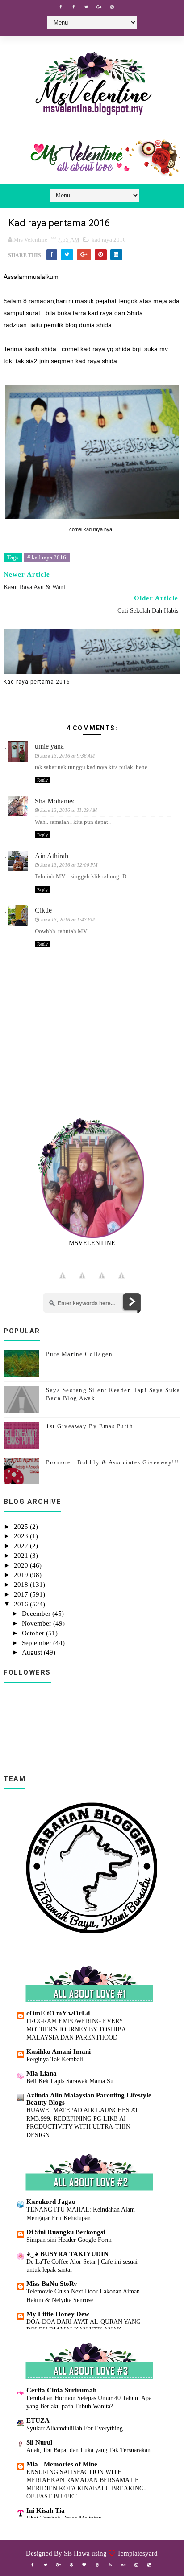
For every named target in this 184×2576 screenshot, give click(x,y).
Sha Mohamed (55, 801)
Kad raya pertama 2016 (37, 682)
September (38, 1643)
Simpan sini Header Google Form (69, 2240)
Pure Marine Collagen (79, 1354)
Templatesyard (137, 2553)
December (37, 1614)
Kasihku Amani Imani (59, 2052)
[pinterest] (71, 2565)
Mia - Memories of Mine (62, 2464)
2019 (22, 1575)
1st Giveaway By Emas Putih (90, 1426)
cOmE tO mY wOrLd (58, 2013)
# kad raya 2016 (47, 557)
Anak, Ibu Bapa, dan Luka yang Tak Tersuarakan (88, 2450)
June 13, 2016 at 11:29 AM (69, 810)
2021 (22, 1556)
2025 (22, 1527)
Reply (42, 780)
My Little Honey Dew (58, 2314)
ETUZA (38, 2420)
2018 (22, 1585)
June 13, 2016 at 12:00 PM (69, 865)
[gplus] (99, 7)
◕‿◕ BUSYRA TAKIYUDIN (67, 2254)
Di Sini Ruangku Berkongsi (66, 2232)
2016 (22, 1604)
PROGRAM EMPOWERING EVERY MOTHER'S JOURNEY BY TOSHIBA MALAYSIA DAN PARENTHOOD (76, 2029)
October (34, 1633)
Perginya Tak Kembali (55, 2059)
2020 (22, 1565)
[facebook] (60, 7)
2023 (22, 1536)
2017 (22, 1594)
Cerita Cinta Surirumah (61, 2390)
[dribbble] (97, 2565)
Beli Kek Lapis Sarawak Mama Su (70, 2081)
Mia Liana (42, 2073)
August (33, 1652)
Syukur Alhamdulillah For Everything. (75, 2428)
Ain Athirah (52, 856)
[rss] (110, 2565)
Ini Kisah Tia (46, 2510)
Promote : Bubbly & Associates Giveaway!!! (113, 1462)
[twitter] (86, 7)
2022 (22, 1546)
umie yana (49, 746)
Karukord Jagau (51, 2202)
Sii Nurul (39, 2442)
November (38, 1623)
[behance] (123, 2565)
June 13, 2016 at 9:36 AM (67, 756)
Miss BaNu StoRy (52, 2284)
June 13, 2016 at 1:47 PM (67, 920)
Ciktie (43, 910)
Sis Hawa (77, 2553)
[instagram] (112, 7)
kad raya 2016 (109, 240)
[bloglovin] (84, 2565)
